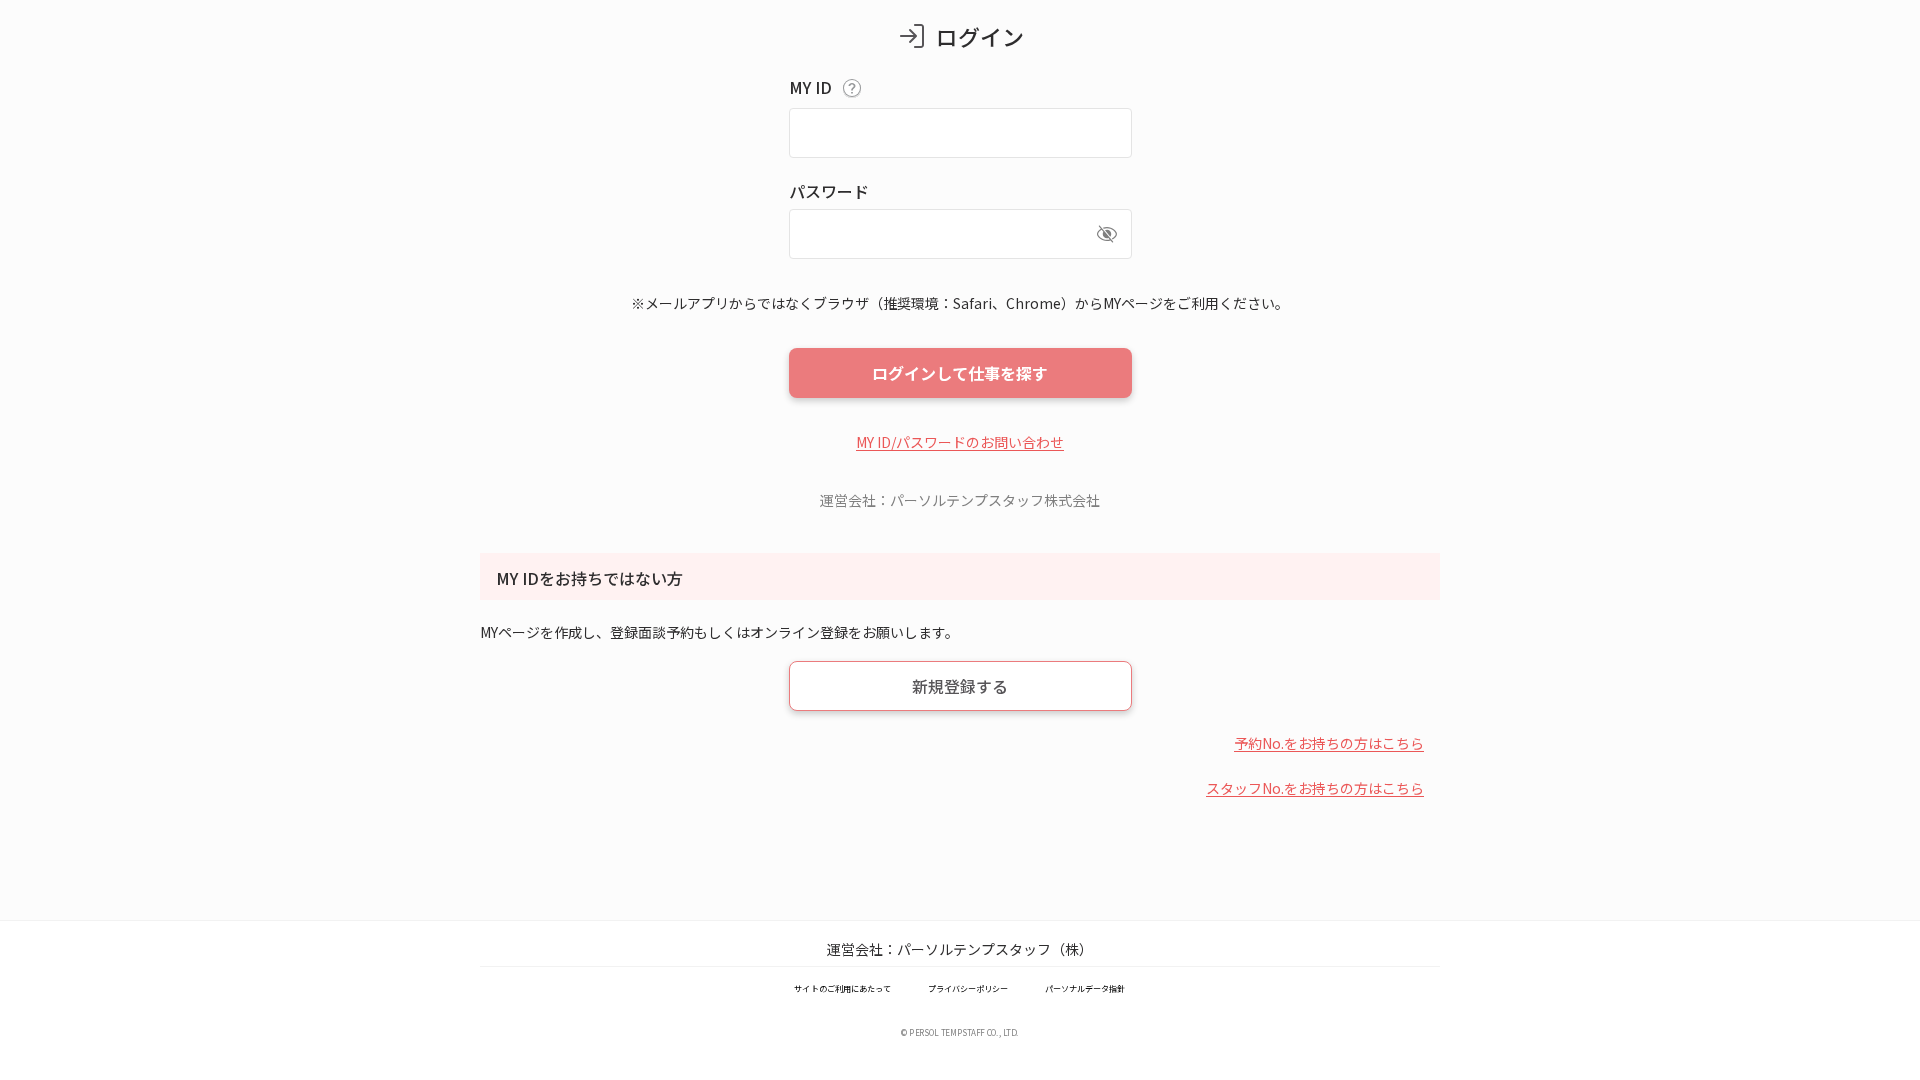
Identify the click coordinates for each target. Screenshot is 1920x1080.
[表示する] (1107, 234)
